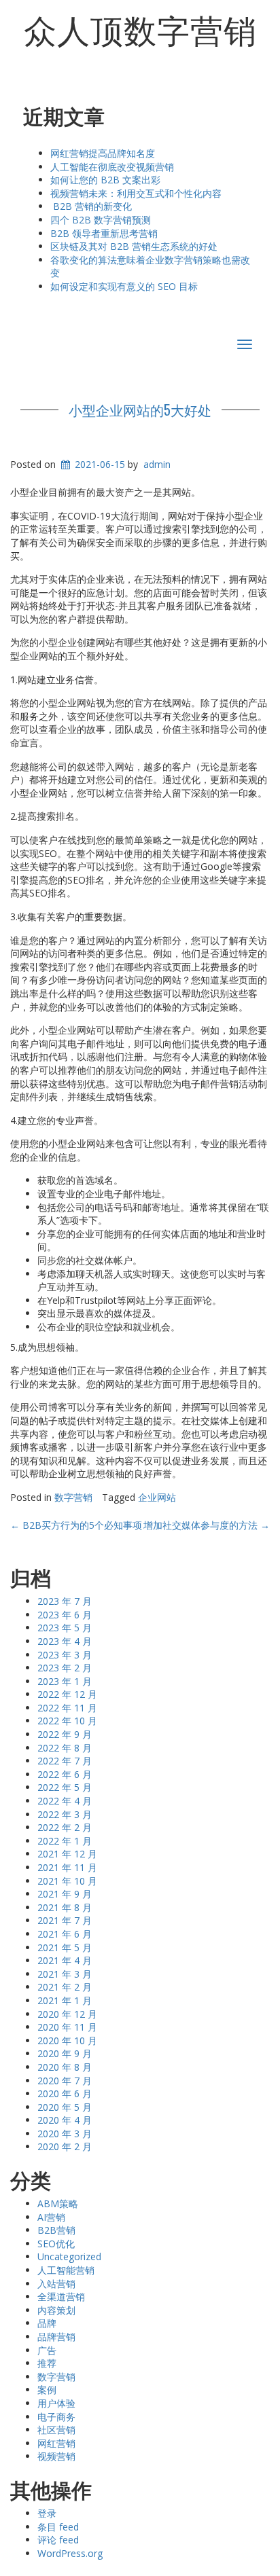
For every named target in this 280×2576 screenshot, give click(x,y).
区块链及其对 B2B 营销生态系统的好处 (134, 246)
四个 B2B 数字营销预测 (101, 220)
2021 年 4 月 (65, 1960)
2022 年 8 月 (65, 1748)
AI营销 (51, 2217)
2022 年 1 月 (65, 1841)
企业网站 (157, 1497)
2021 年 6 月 (65, 1934)
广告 (47, 2350)
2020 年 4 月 (65, 2120)
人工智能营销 (66, 2270)
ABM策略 (58, 2203)
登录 (47, 2513)
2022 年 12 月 (67, 1694)
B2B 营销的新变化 (91, 206)
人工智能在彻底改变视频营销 (112, 167)
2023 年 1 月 (65, 1681)
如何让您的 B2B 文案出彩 (105, 180)
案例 (47, 2390)
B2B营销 (56, 2230)
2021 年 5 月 (65, 1947)
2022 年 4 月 (65, 1801)
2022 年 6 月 (65, 1774)
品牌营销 (56, 2337)
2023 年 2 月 (65, 1668)
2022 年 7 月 (65, 1761)
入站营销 (56, 2284)
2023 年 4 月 (65, 1641)
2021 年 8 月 (65, 1907)
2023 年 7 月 (65, 1601)
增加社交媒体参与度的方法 (207, 1525)
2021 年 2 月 (65, 1987)
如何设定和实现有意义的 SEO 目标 (124, 286)
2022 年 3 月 (65, 1814)
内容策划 (56, 2310)
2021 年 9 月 (65, 1894)
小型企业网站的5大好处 (140, 410)
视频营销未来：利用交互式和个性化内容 (136, 193)
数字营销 (73, 1497)
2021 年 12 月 (67, 1854)
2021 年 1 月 (65, 2000)
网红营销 (56, 2443)
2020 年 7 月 (65, 2081)
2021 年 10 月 (67, 1881)
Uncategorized (69, 2256)
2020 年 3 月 (65, 2134)
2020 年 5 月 (65, 2107)
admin (157, 464)
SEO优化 (56, 2244)
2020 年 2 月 (65, 2146)
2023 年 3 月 (65, 1655)
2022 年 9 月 (65, 1734)
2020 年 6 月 (65, 2093)
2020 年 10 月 (67, 2040)
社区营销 (56, 2430)
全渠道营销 (61, 2297)
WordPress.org (70, 2553)
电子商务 (56, 2417)
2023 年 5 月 (65, 1628)
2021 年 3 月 (65, 1974)
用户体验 (56, 2403)
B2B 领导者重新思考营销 (104, 233)
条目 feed (58, 2527)
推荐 (47, 2363)
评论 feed (58, 2540)
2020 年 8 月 (65, 2067)
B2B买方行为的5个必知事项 (76, 1525)
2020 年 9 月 (65, 2053)
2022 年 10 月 (67, 1721)
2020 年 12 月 (67, 2014)
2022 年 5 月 (65, 1787)
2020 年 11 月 (67, 2027)
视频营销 (56, 2456)
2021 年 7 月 (65, 1920)
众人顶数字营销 (140, 29)
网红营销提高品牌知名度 (103, 153)
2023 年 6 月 (65, 1615)
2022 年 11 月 (67, 1708)
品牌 (47, 2323)
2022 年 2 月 (65, 1827)
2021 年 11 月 (67, 1867)
